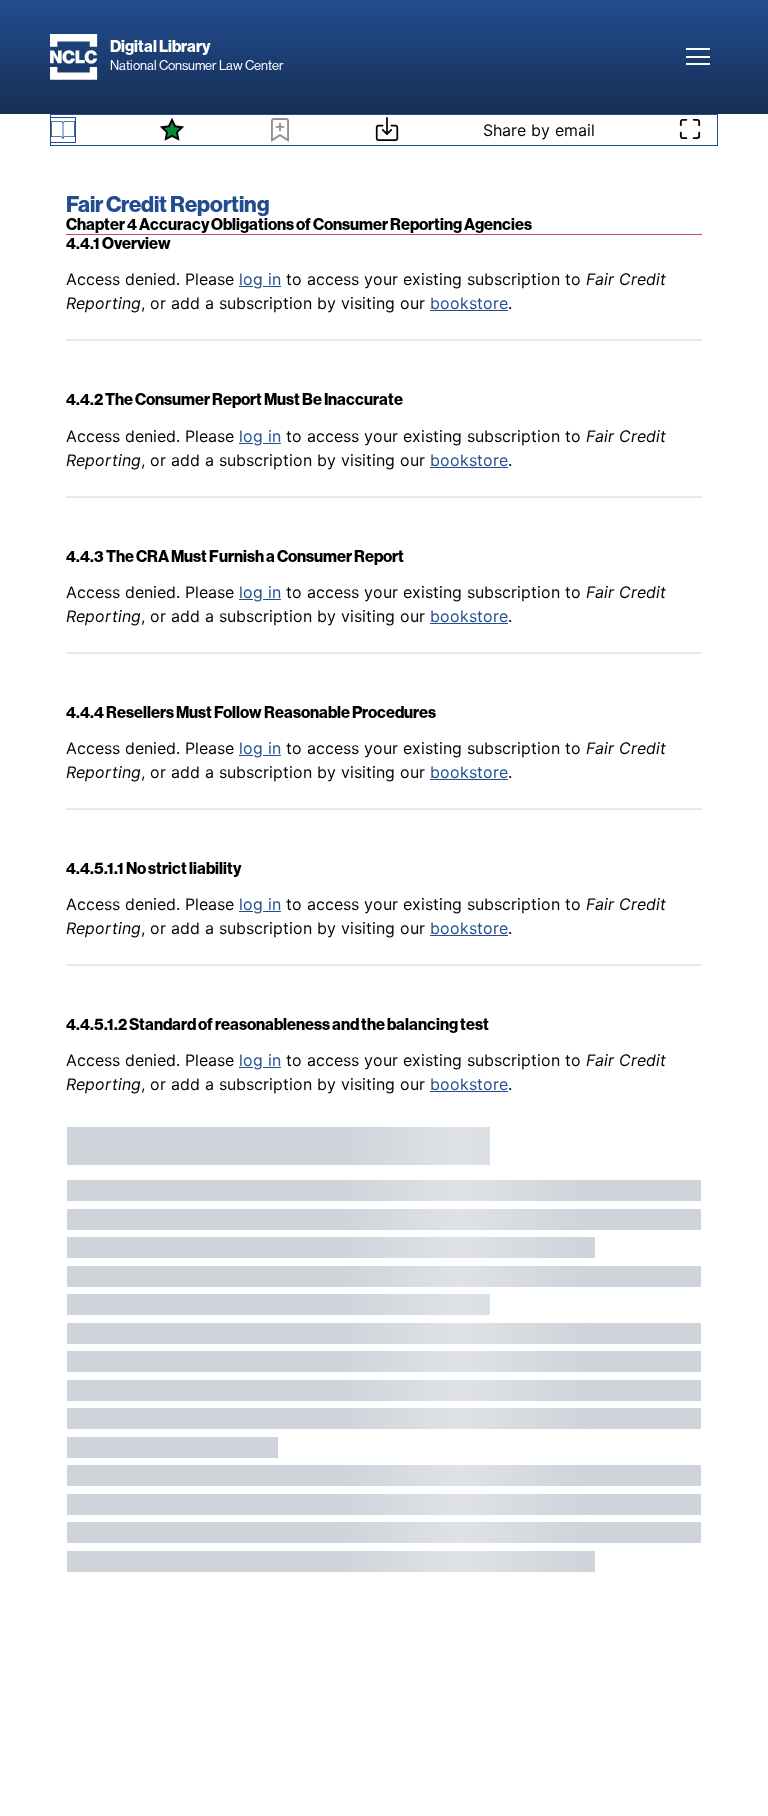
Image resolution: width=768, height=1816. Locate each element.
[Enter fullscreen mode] (690, 130)
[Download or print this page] (387, 132)
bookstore (469, 303)
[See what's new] (172, 130)
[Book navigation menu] (63, 130)
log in (260, 279)
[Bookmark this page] (280, 133)
